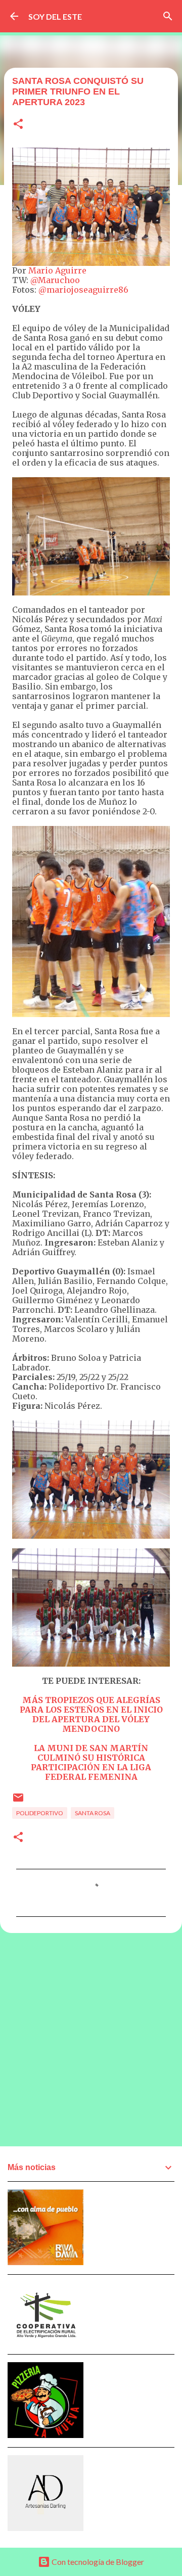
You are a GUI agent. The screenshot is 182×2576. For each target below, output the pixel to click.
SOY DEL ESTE (55, 16)
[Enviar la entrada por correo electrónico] (18, 1801)
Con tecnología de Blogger (97, 2562)
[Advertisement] (91, 2039)
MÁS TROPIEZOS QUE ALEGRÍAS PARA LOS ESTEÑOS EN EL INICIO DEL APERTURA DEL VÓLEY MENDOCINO (91, 1714)
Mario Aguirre (57, 270)
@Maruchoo (55, 280)
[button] (18, 125)
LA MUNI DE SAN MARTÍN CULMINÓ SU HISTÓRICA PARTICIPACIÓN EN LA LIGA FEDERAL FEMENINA (91, 1762)
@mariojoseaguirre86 (83, 290)
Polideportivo (40, 1813)
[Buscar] (168, 16)
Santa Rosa (93, 1813)
